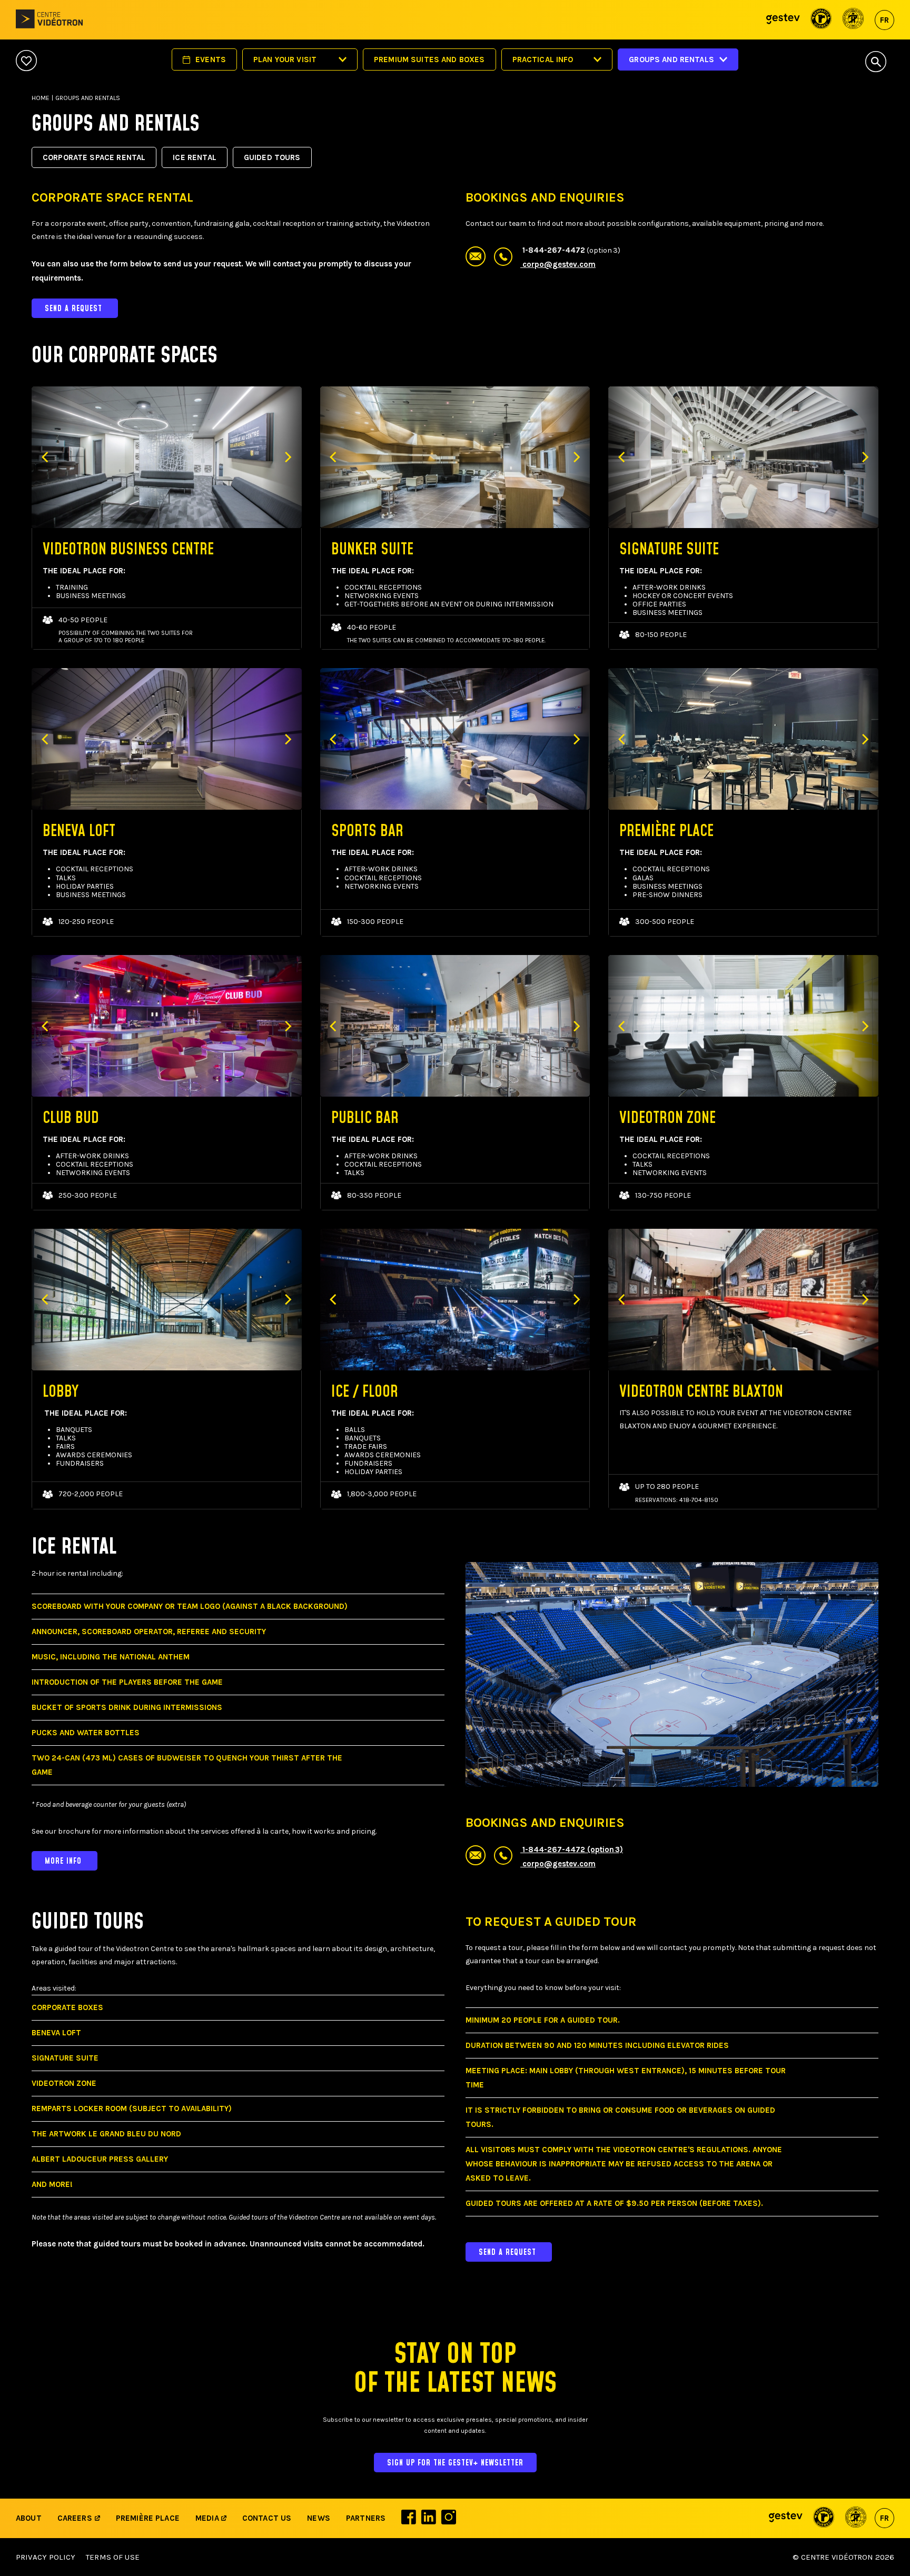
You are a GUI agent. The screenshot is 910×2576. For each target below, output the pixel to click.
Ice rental (195, 157)
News (319, 2518)
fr (884, 20)
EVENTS (211, 59)
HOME (41, 98)
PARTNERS (366, 2518)
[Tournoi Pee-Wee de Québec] (853, 20)
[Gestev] (783, 20)
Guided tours (272, 157)
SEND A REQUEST (75, 309)
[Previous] (46, 457)
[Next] (288, 457)
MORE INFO (65, 1861)
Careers (75, 2518)
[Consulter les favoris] (26, 61)
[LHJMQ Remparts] (821, 20)
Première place (148, 2518)
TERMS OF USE (113, 2557)
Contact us (267, 2518)
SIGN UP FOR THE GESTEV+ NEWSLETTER (455, 2463)
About (29, 2518)
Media (208, 2518)
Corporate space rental (94, 157)
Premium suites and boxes (429, 59)
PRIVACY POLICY (46, 2557)
